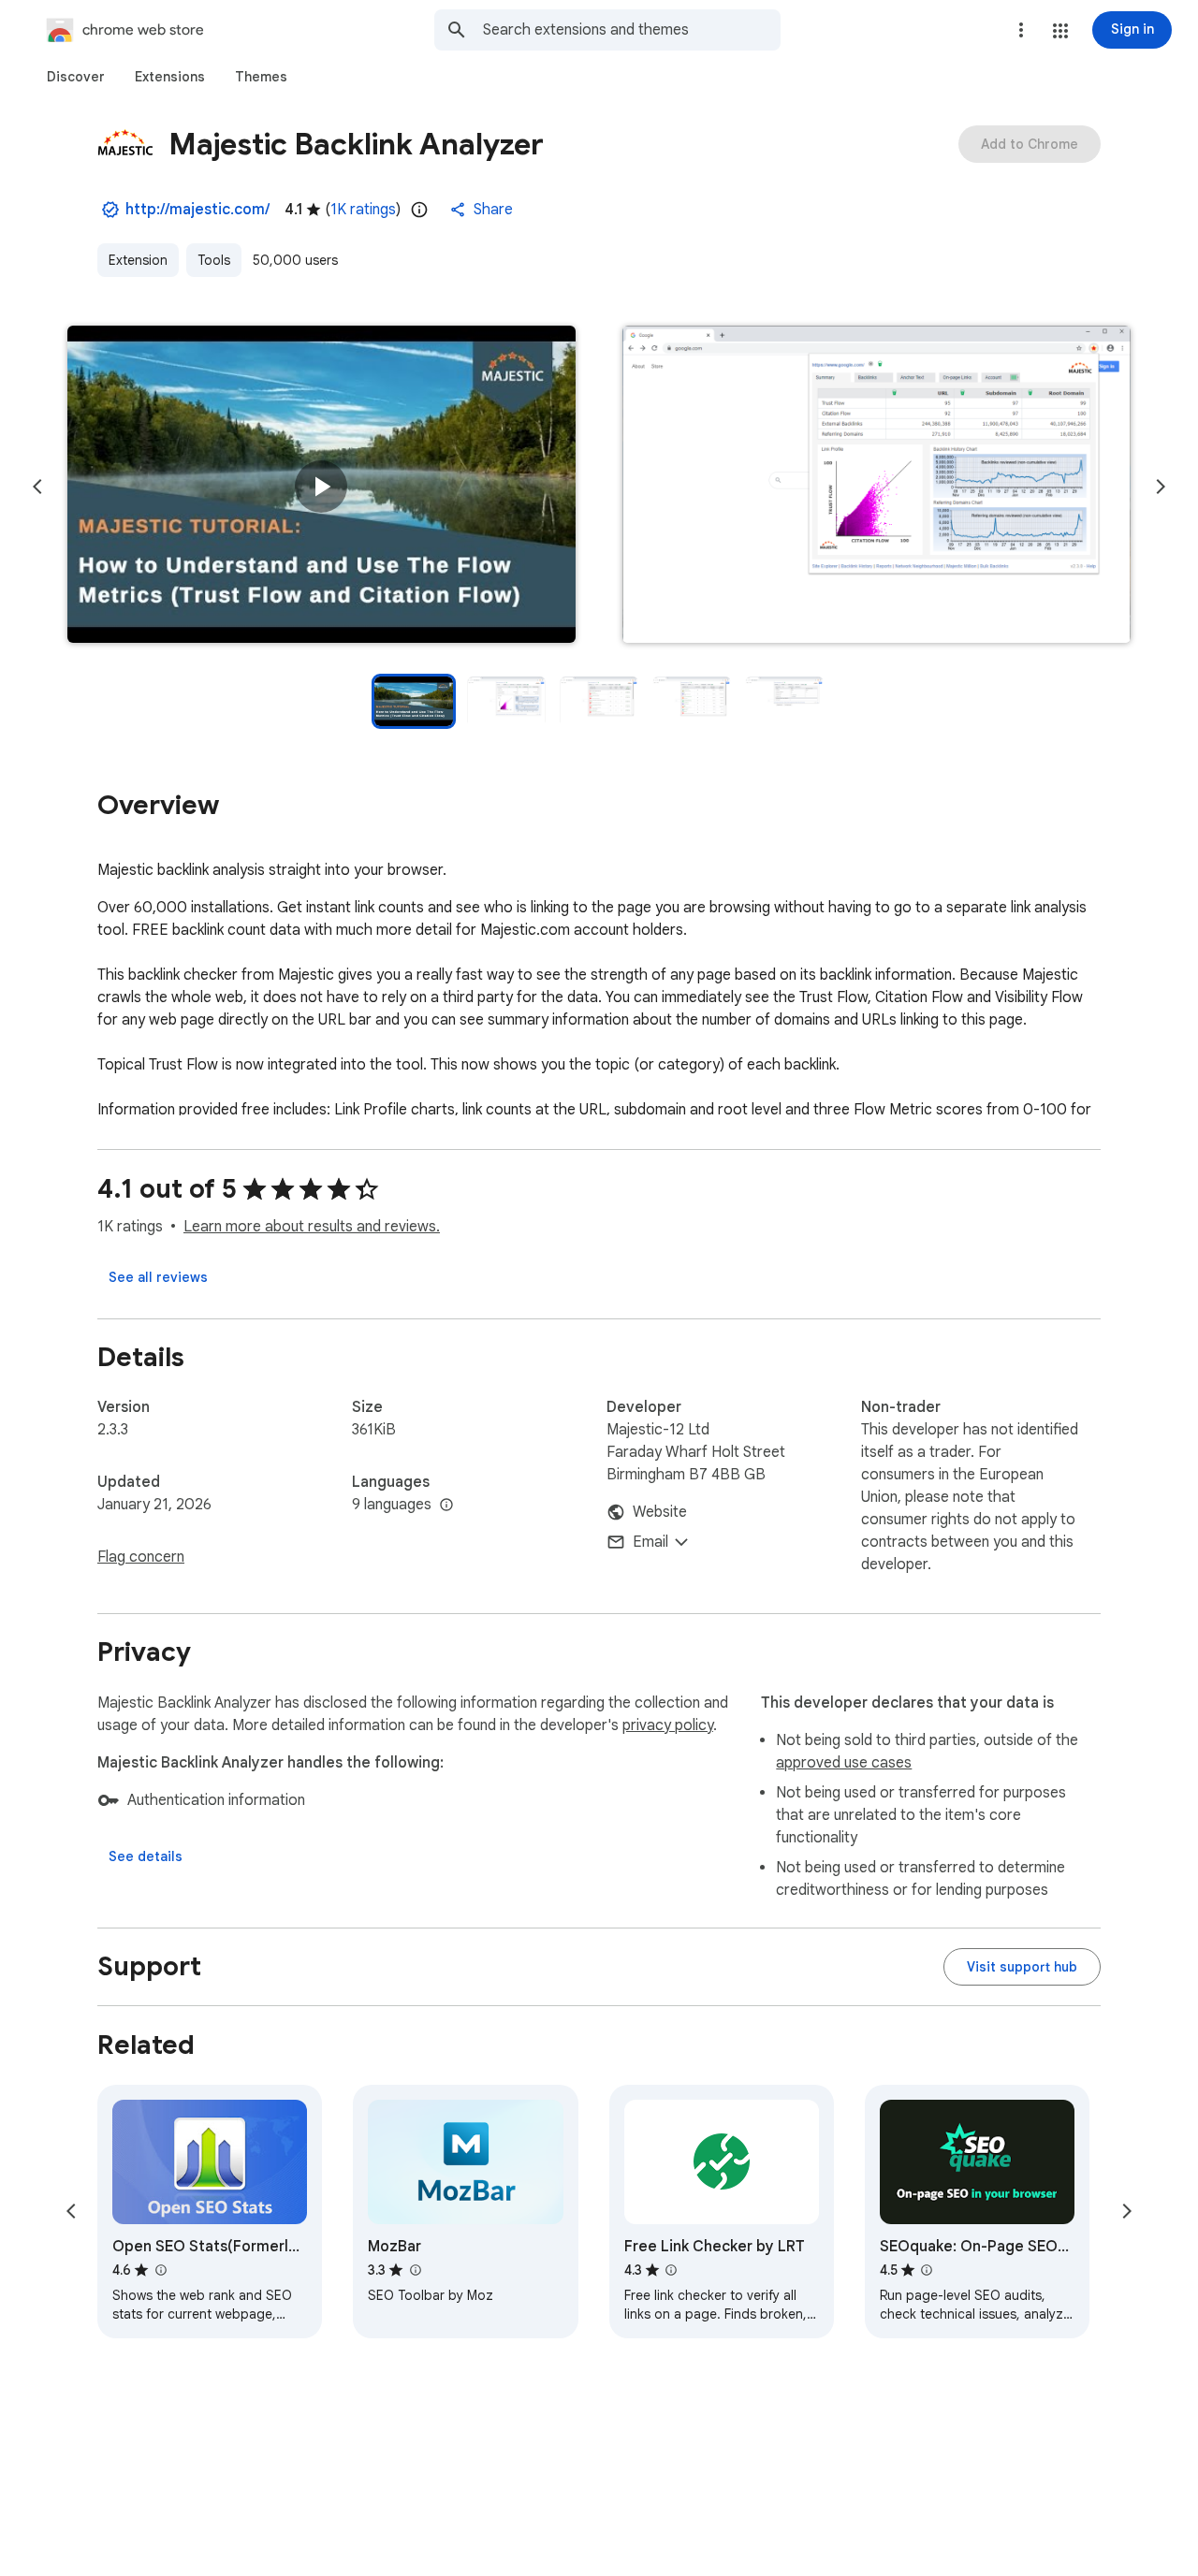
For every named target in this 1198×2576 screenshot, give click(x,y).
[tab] (76, 77)
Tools (214, 260)
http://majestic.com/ (197, 210)
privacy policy (668, 1725)
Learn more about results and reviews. (312, 1227)
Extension (138, 260)
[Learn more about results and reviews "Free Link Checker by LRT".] (671, 2270)
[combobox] (632, 30)
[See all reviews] (158, 1277)
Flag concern (141, 1557)
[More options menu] (1021, 30)
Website (660, 1512)
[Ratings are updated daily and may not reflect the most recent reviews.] (419, 210)
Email (650, 1542)
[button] (1060, 31)
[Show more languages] (446, 1506)
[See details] (146, 1856)
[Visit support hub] (1022, 1967)
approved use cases (844, 1763)
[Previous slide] (37, 487)
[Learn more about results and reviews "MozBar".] (415, 2270)
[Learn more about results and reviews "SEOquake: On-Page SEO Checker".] (927, 2270)
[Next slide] (1161, 487)
